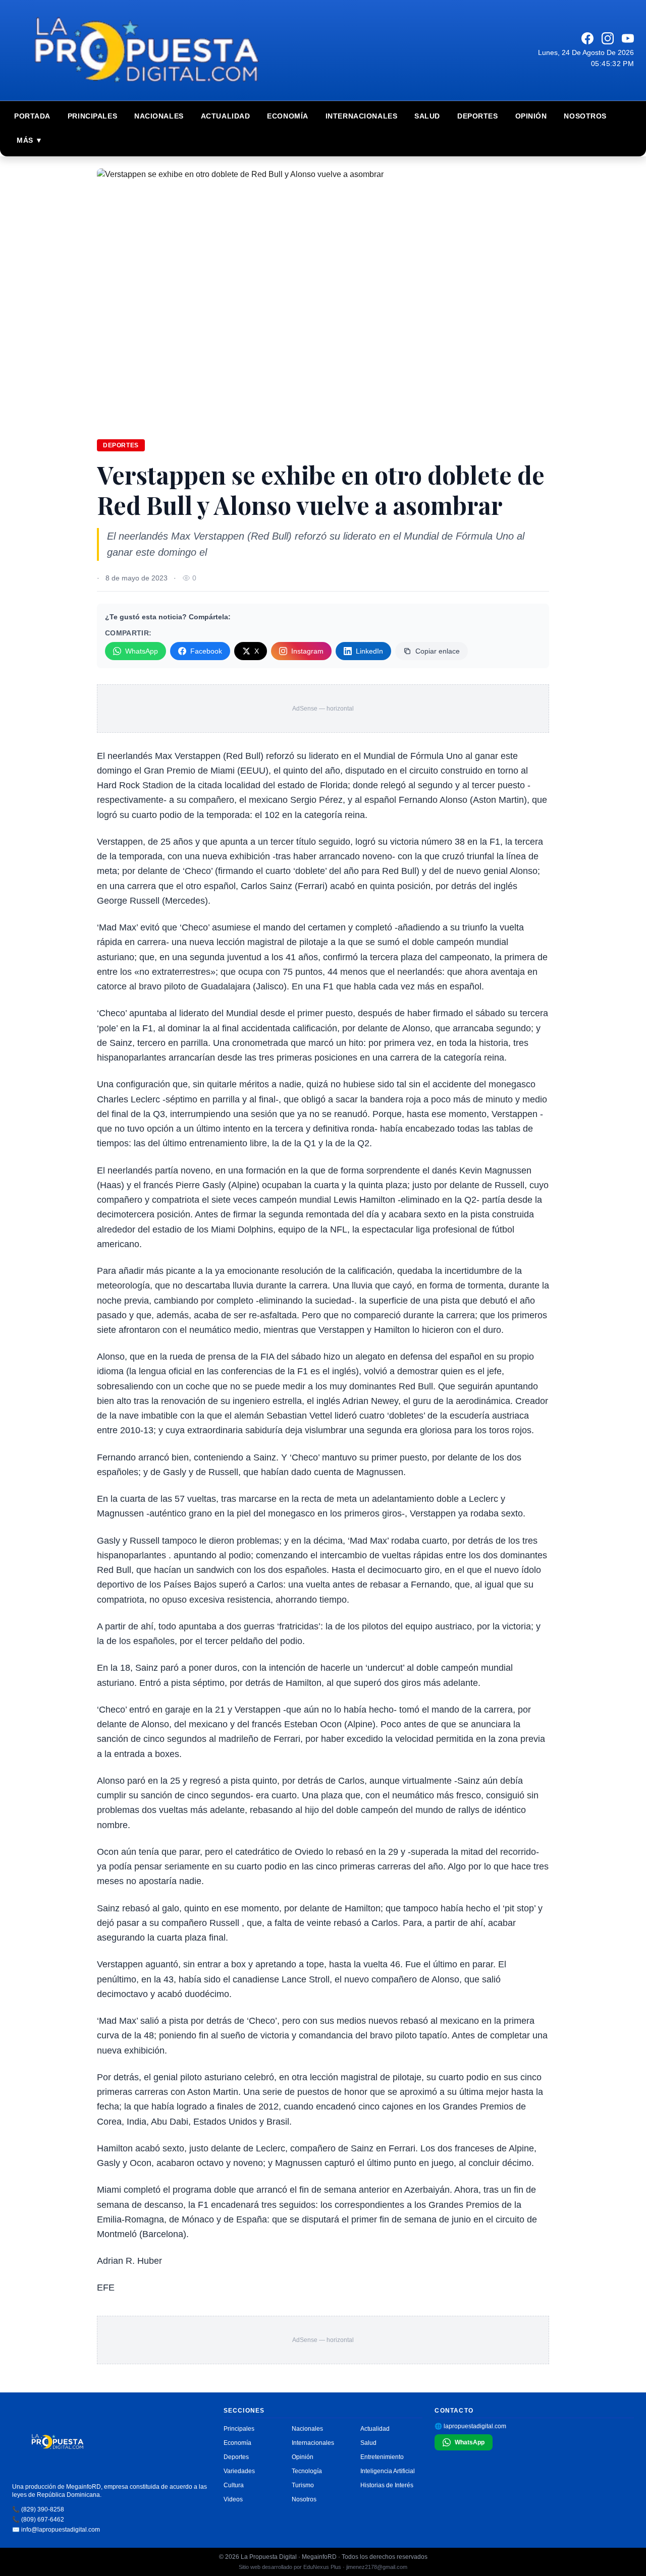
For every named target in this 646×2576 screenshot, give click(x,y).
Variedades (239, 2471)
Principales (92, 116)
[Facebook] (587, 38)
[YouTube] (628, 38)
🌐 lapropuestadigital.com (470, 2426)
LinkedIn (369, 651)
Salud (427, 116)
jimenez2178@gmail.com (377, 2567)
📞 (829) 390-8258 (38, 2509)
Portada (32, 116)
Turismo (303, 2485)
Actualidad (226, 116)
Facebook (206, 651)
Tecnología (307, 2471)
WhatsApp (142, 651)
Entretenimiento (382, 2457)
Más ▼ (30, 140)
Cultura (234, 2485)
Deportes (477, 116)
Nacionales (159, 116)
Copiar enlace (438, 651)
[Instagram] (608, 38)
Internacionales (361, 116)
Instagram (307, 651)
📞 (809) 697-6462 (38, 2520)
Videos (233, 2499)
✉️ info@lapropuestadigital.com (56, 2530)
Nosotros (585, 116)
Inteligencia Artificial (388, 2471)
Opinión (531, 116)
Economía (287, 116)
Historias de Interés (387, 2485)
